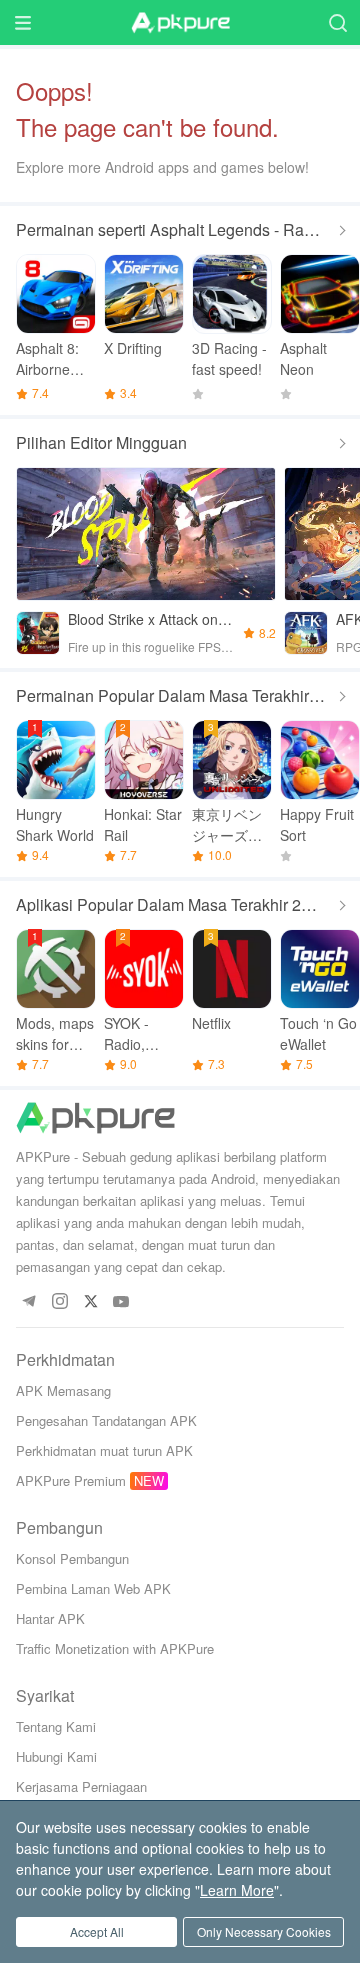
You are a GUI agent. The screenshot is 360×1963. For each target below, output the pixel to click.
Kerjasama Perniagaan (81, 1786)
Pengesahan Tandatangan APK (106, 1420)
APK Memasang (63, 1390)
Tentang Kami (56, 1726)
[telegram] (28, 1302)
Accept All (97, 1931)
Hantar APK (50, 1618)
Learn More (237, 1890)
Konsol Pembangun (72, 1558)
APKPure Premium (71, 1480)
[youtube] (121, 1302)
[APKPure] (180, 23)
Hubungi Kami (56, 1756)
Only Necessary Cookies (264, 1931)
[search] (337, 22)
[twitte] (90, 1302)
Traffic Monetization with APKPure (115, 1648)
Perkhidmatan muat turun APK (104, 1450)
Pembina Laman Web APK (93, 1588)
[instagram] (59, 1302)
